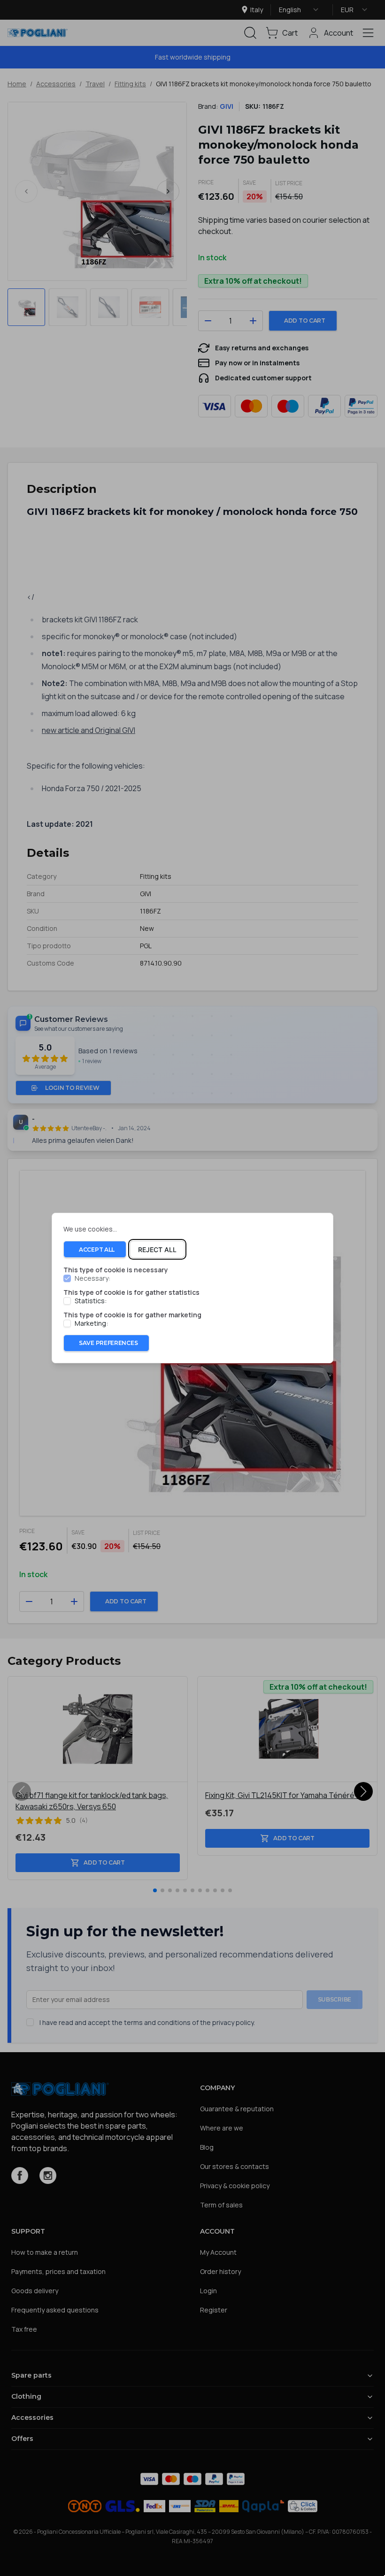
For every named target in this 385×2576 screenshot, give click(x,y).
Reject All (157, 1250)
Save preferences (108, 1343)
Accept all (97, 1250)
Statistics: (91, 1301)
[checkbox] (67, 1279)
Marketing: (91, 1323)
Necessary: (92, 1279)
